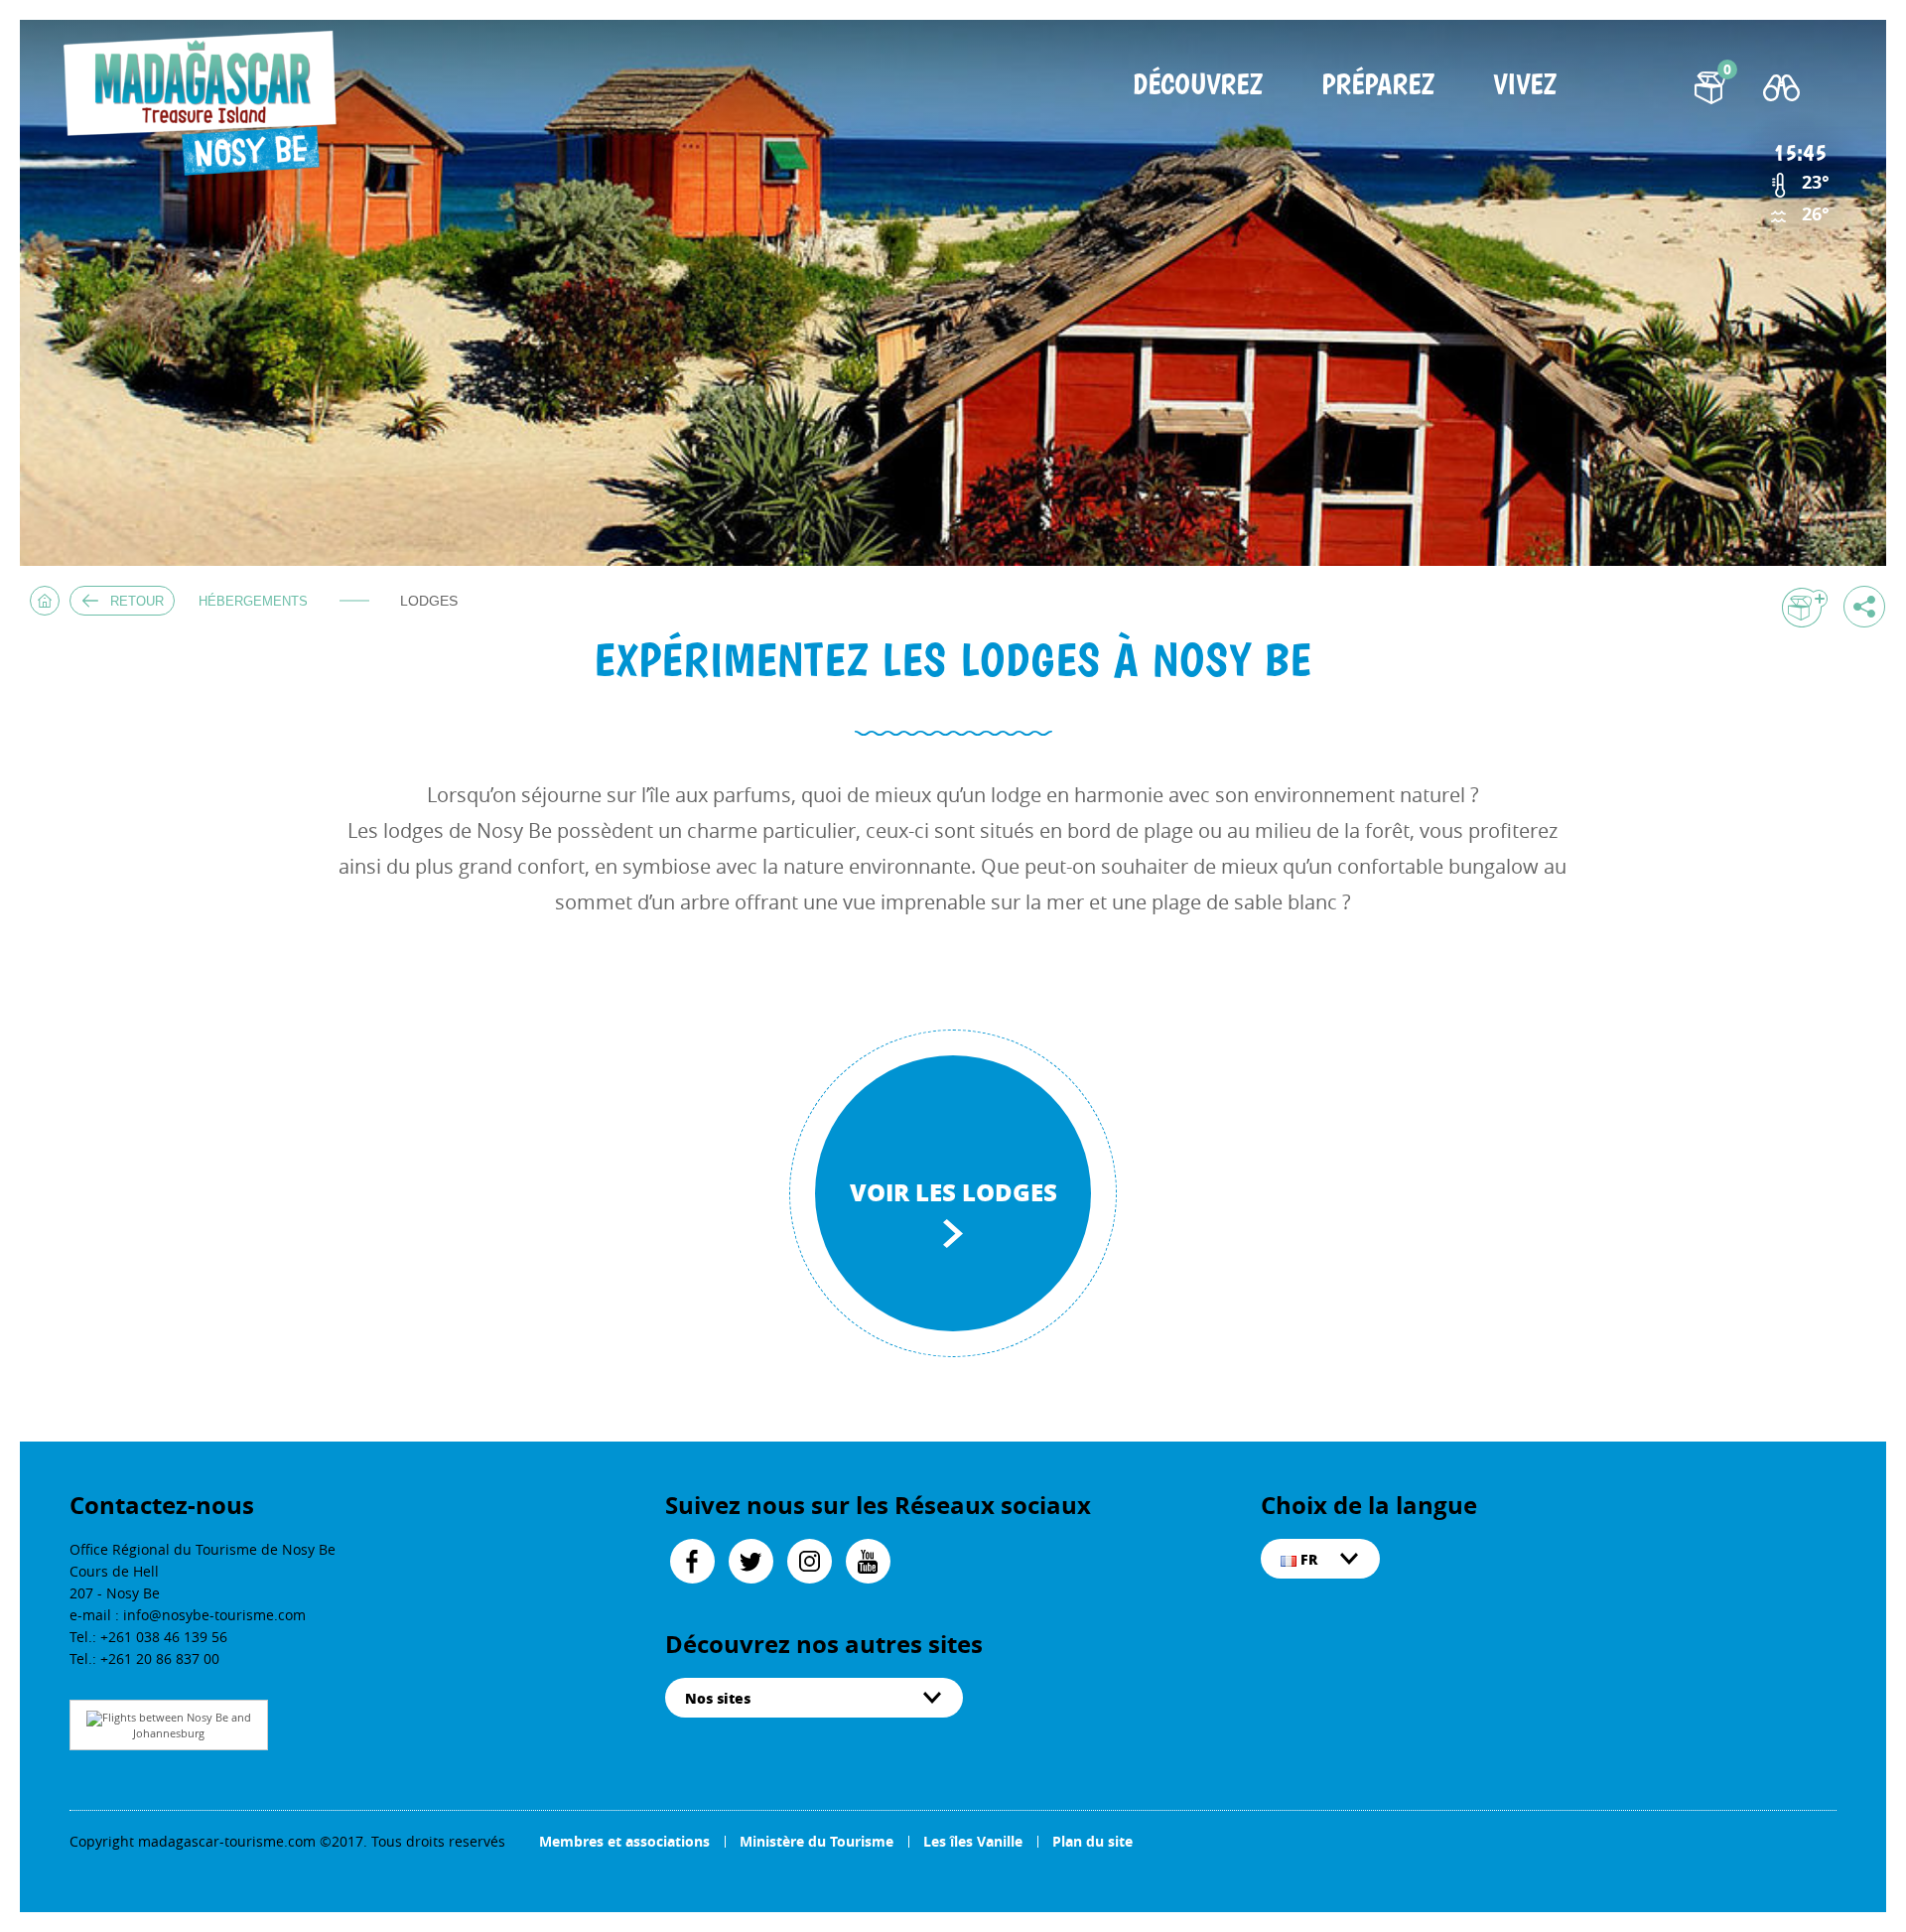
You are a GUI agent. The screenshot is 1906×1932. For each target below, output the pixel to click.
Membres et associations (624, 1841)
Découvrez (1198, 86)
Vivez (1525, 86)
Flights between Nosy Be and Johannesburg (177, 1725)
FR (1307, 1559)
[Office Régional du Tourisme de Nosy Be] (206, 104)
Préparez (1378, 86)
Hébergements (253, 601)
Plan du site (1092, 1841)
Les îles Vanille (973, 1841)
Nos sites (718, 1698)
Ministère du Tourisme (817, 1841)
